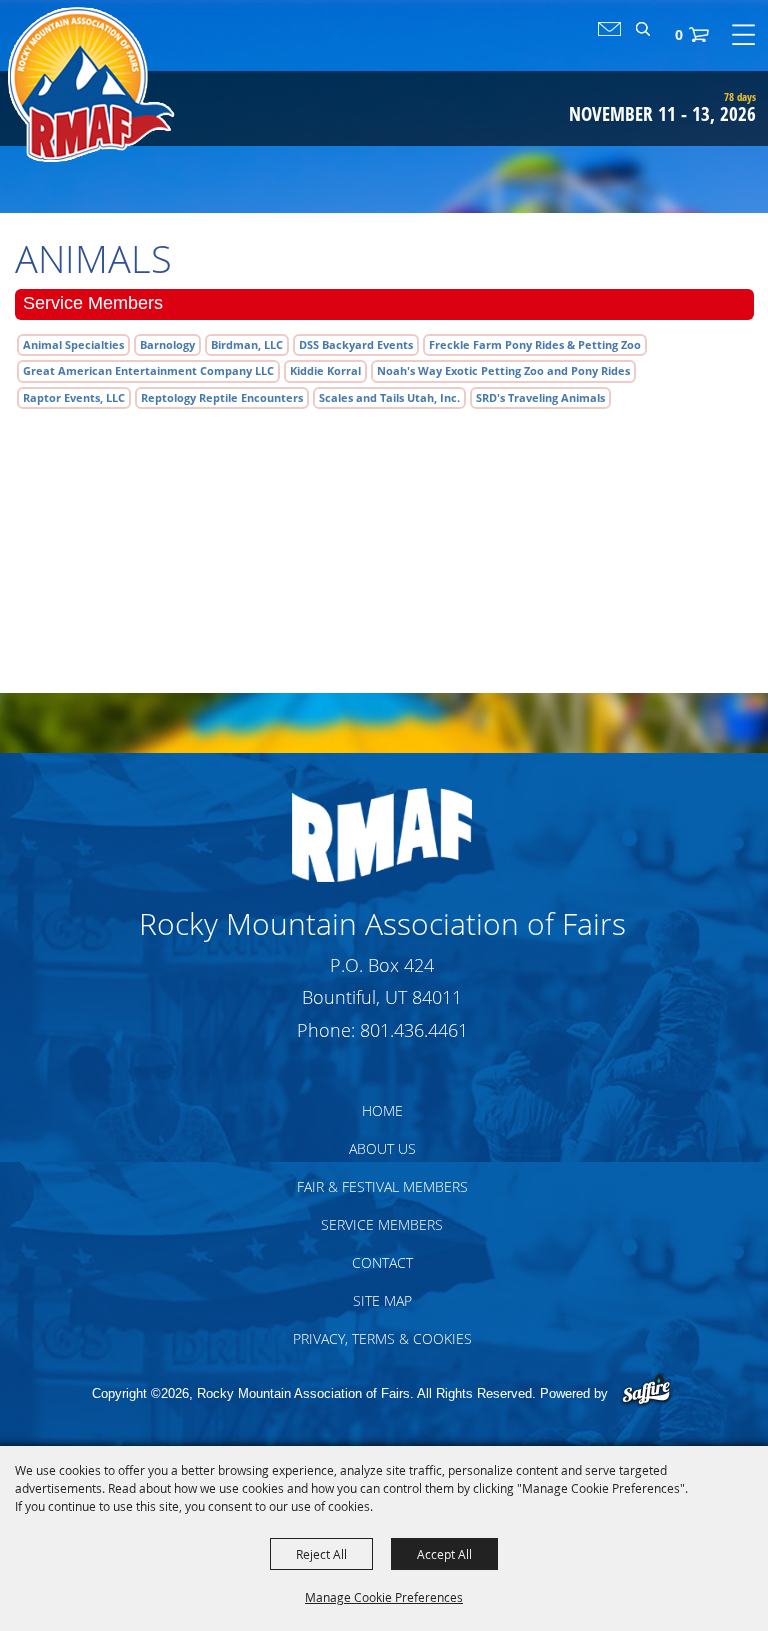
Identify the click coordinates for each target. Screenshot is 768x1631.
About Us (382, 1148)
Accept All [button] (444, 1554)
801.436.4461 (414, 1030)
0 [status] (679, 34)
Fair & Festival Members (382, 1186)
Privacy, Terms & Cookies (382, 1338)
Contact (382, 1262)
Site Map (382, 1300)
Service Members (382, 1224)
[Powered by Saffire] (646, 1391)
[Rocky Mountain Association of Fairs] (91, 84)
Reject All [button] (321, 1554)
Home (382, 1110)
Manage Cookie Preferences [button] (384, 1597)
